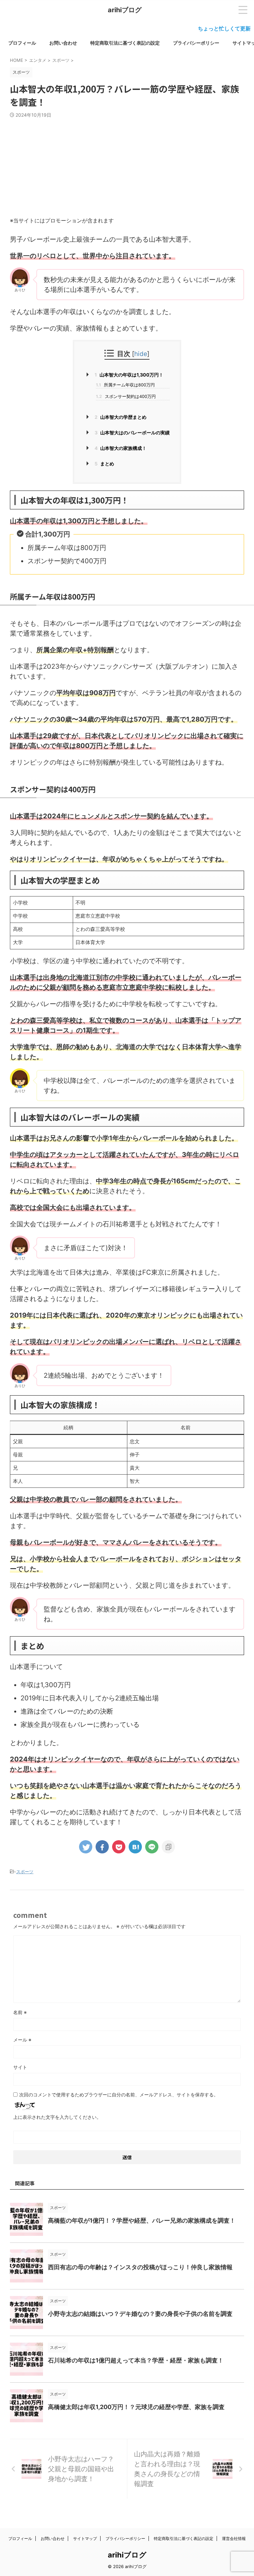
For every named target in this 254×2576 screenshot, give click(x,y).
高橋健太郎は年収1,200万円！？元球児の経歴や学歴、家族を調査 (136, 2407)
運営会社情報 (234, 2538)
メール (22, 2040)
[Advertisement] (127, 168)
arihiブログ (125, 10)
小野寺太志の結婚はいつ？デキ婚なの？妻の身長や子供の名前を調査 (140, 2314)
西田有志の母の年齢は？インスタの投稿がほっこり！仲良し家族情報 (140, 2267)
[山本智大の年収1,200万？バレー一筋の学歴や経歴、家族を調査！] (135, 1847)
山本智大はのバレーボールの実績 (132, 433)
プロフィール (22, 43)
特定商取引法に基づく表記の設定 (125, 43)
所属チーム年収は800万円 (125, 385)
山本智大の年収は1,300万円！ (129, 375)
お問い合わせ (63, 43)
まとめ (104, 464)
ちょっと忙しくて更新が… (203, 28)
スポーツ (25, 1872)
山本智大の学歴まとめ (121, 417)
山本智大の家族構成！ (121, 448)
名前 (20, 2012)
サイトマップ (85, 2538)
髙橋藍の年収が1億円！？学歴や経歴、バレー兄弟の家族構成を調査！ (142, 2220)
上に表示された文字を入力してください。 (57, 2117)
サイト (20, 2067)
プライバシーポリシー (196, 43)
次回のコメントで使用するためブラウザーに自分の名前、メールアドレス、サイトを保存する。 (119, 2095)
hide (141, 354)
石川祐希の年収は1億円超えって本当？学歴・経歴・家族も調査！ (136, 2360)
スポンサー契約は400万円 (126, 396)
